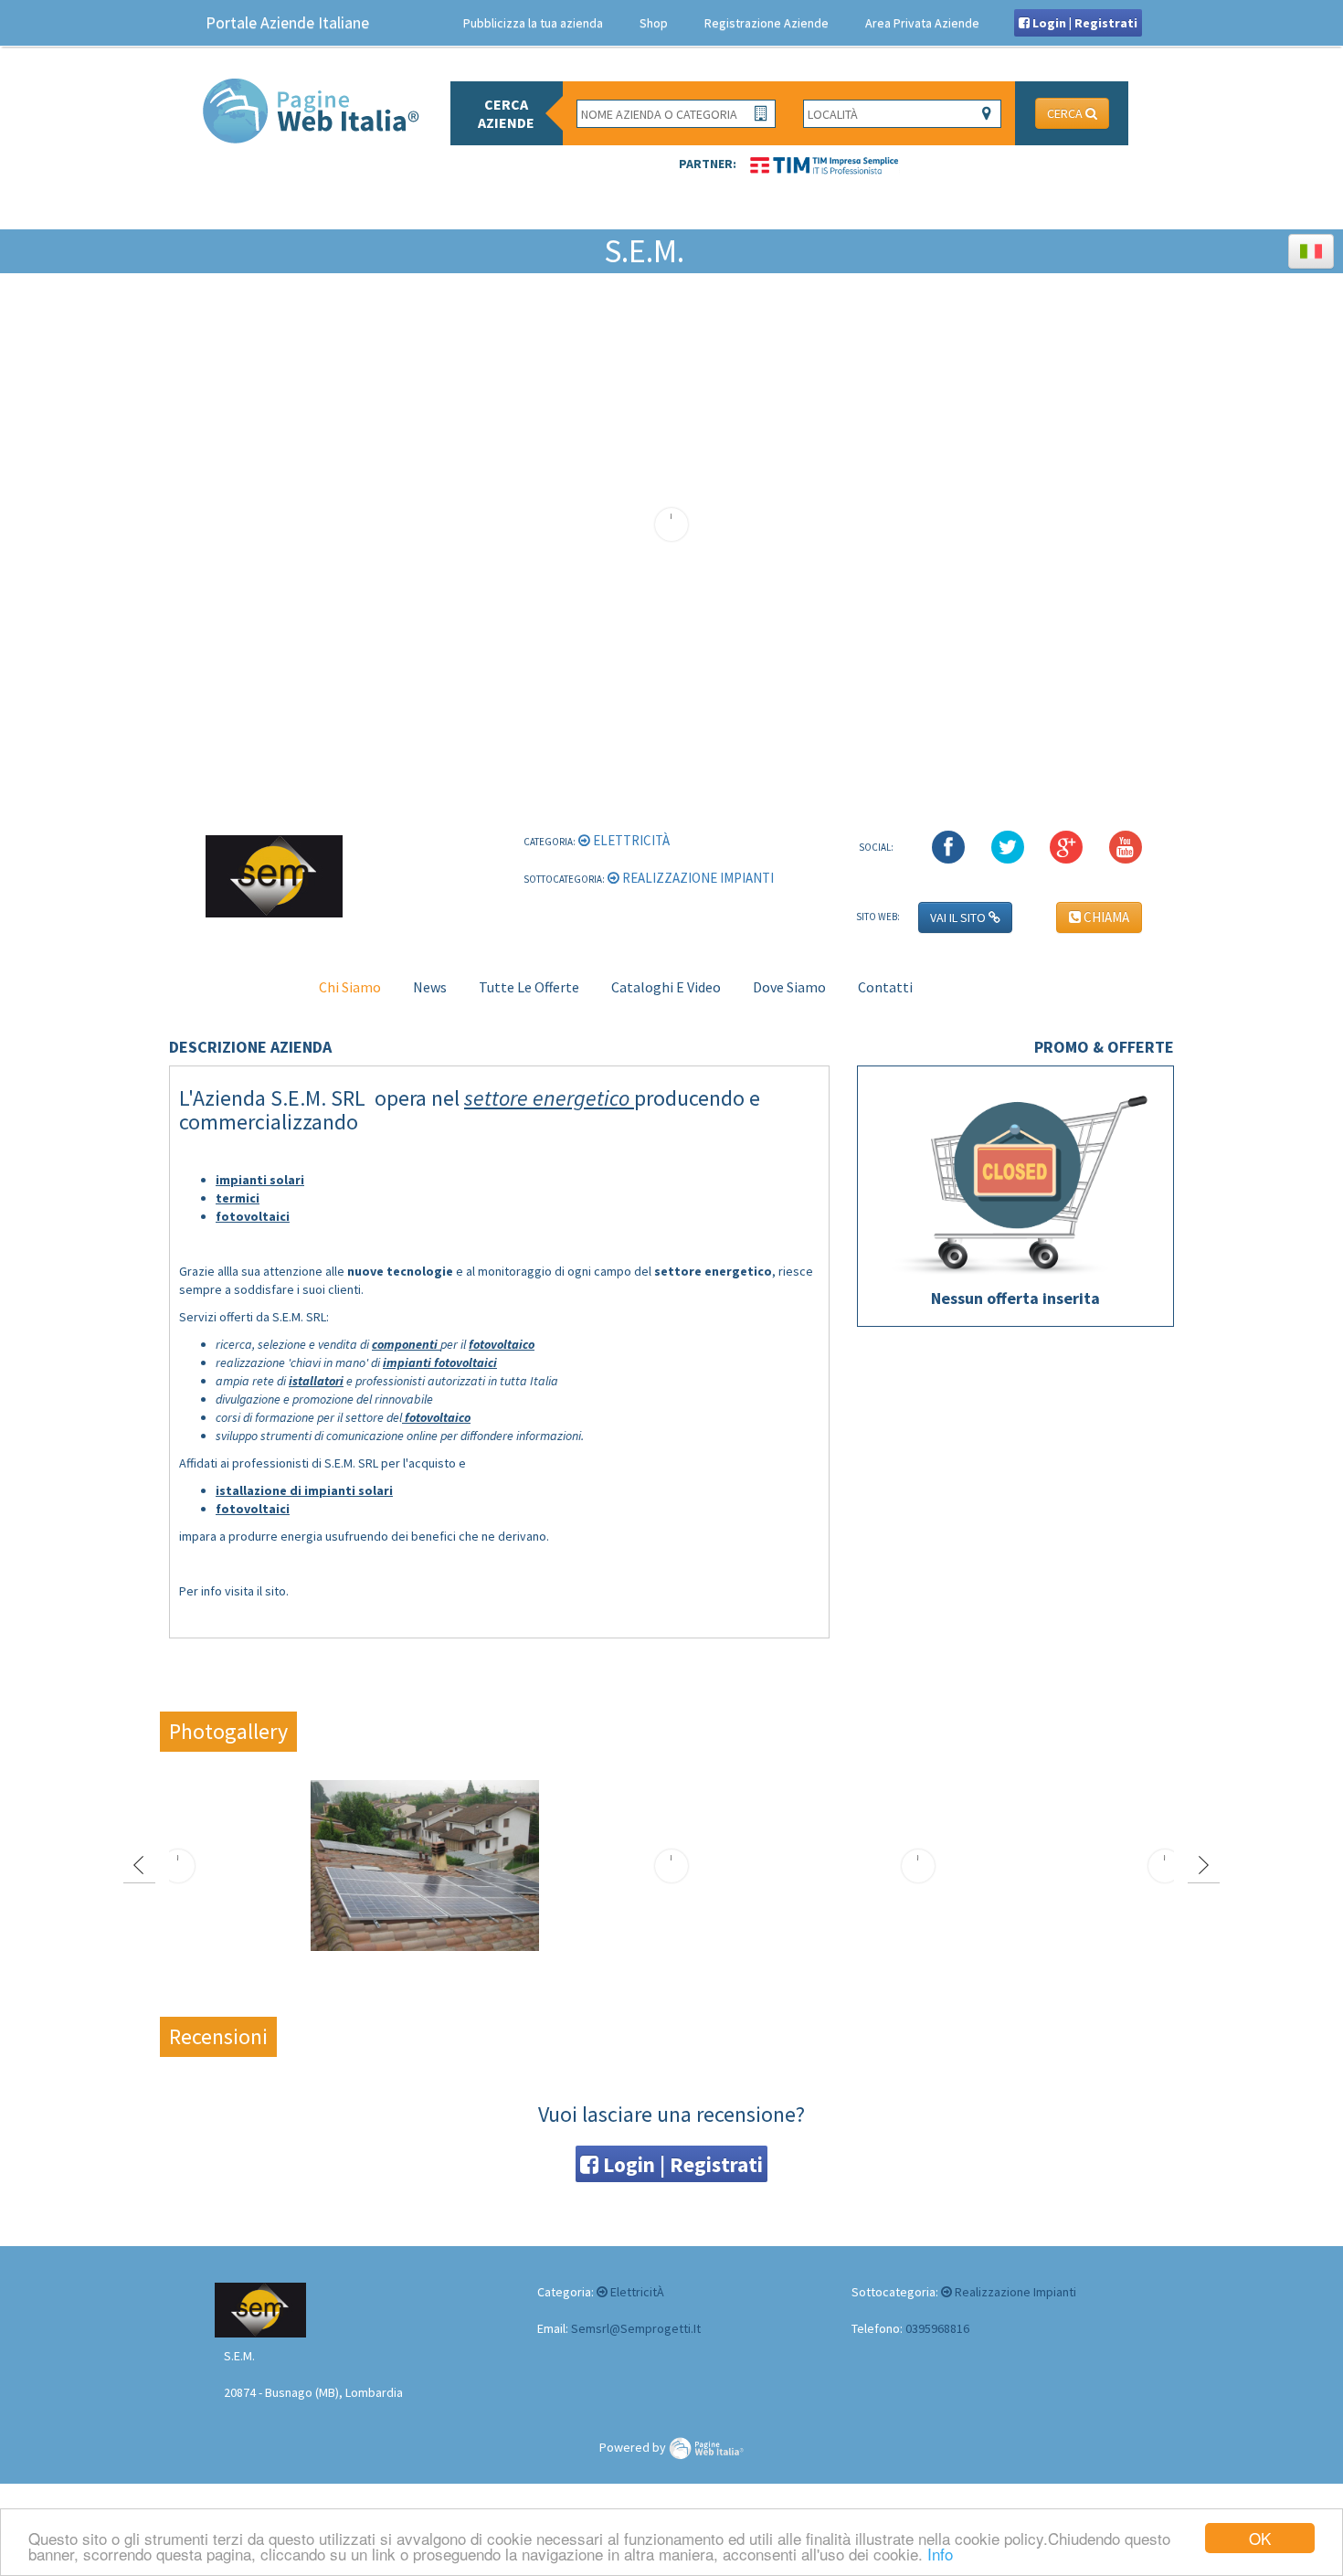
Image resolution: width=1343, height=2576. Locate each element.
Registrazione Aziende (767, 23)
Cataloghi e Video (666, 987)
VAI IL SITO (959, 917)
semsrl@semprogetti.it (636, 2328)
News (430, 987)
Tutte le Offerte (529, 987)
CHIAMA (1105, 917)
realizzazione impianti (697, 878)
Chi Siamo (350, 987)
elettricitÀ (630, 840)
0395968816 (937, 2328)
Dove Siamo (789, 987)
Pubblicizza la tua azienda (533, 23)
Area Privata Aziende (922, 23)
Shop (654, 23)
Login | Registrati (1084, 23)
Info (940, 2554)
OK (1260, 2538)
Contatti (885, 987)
